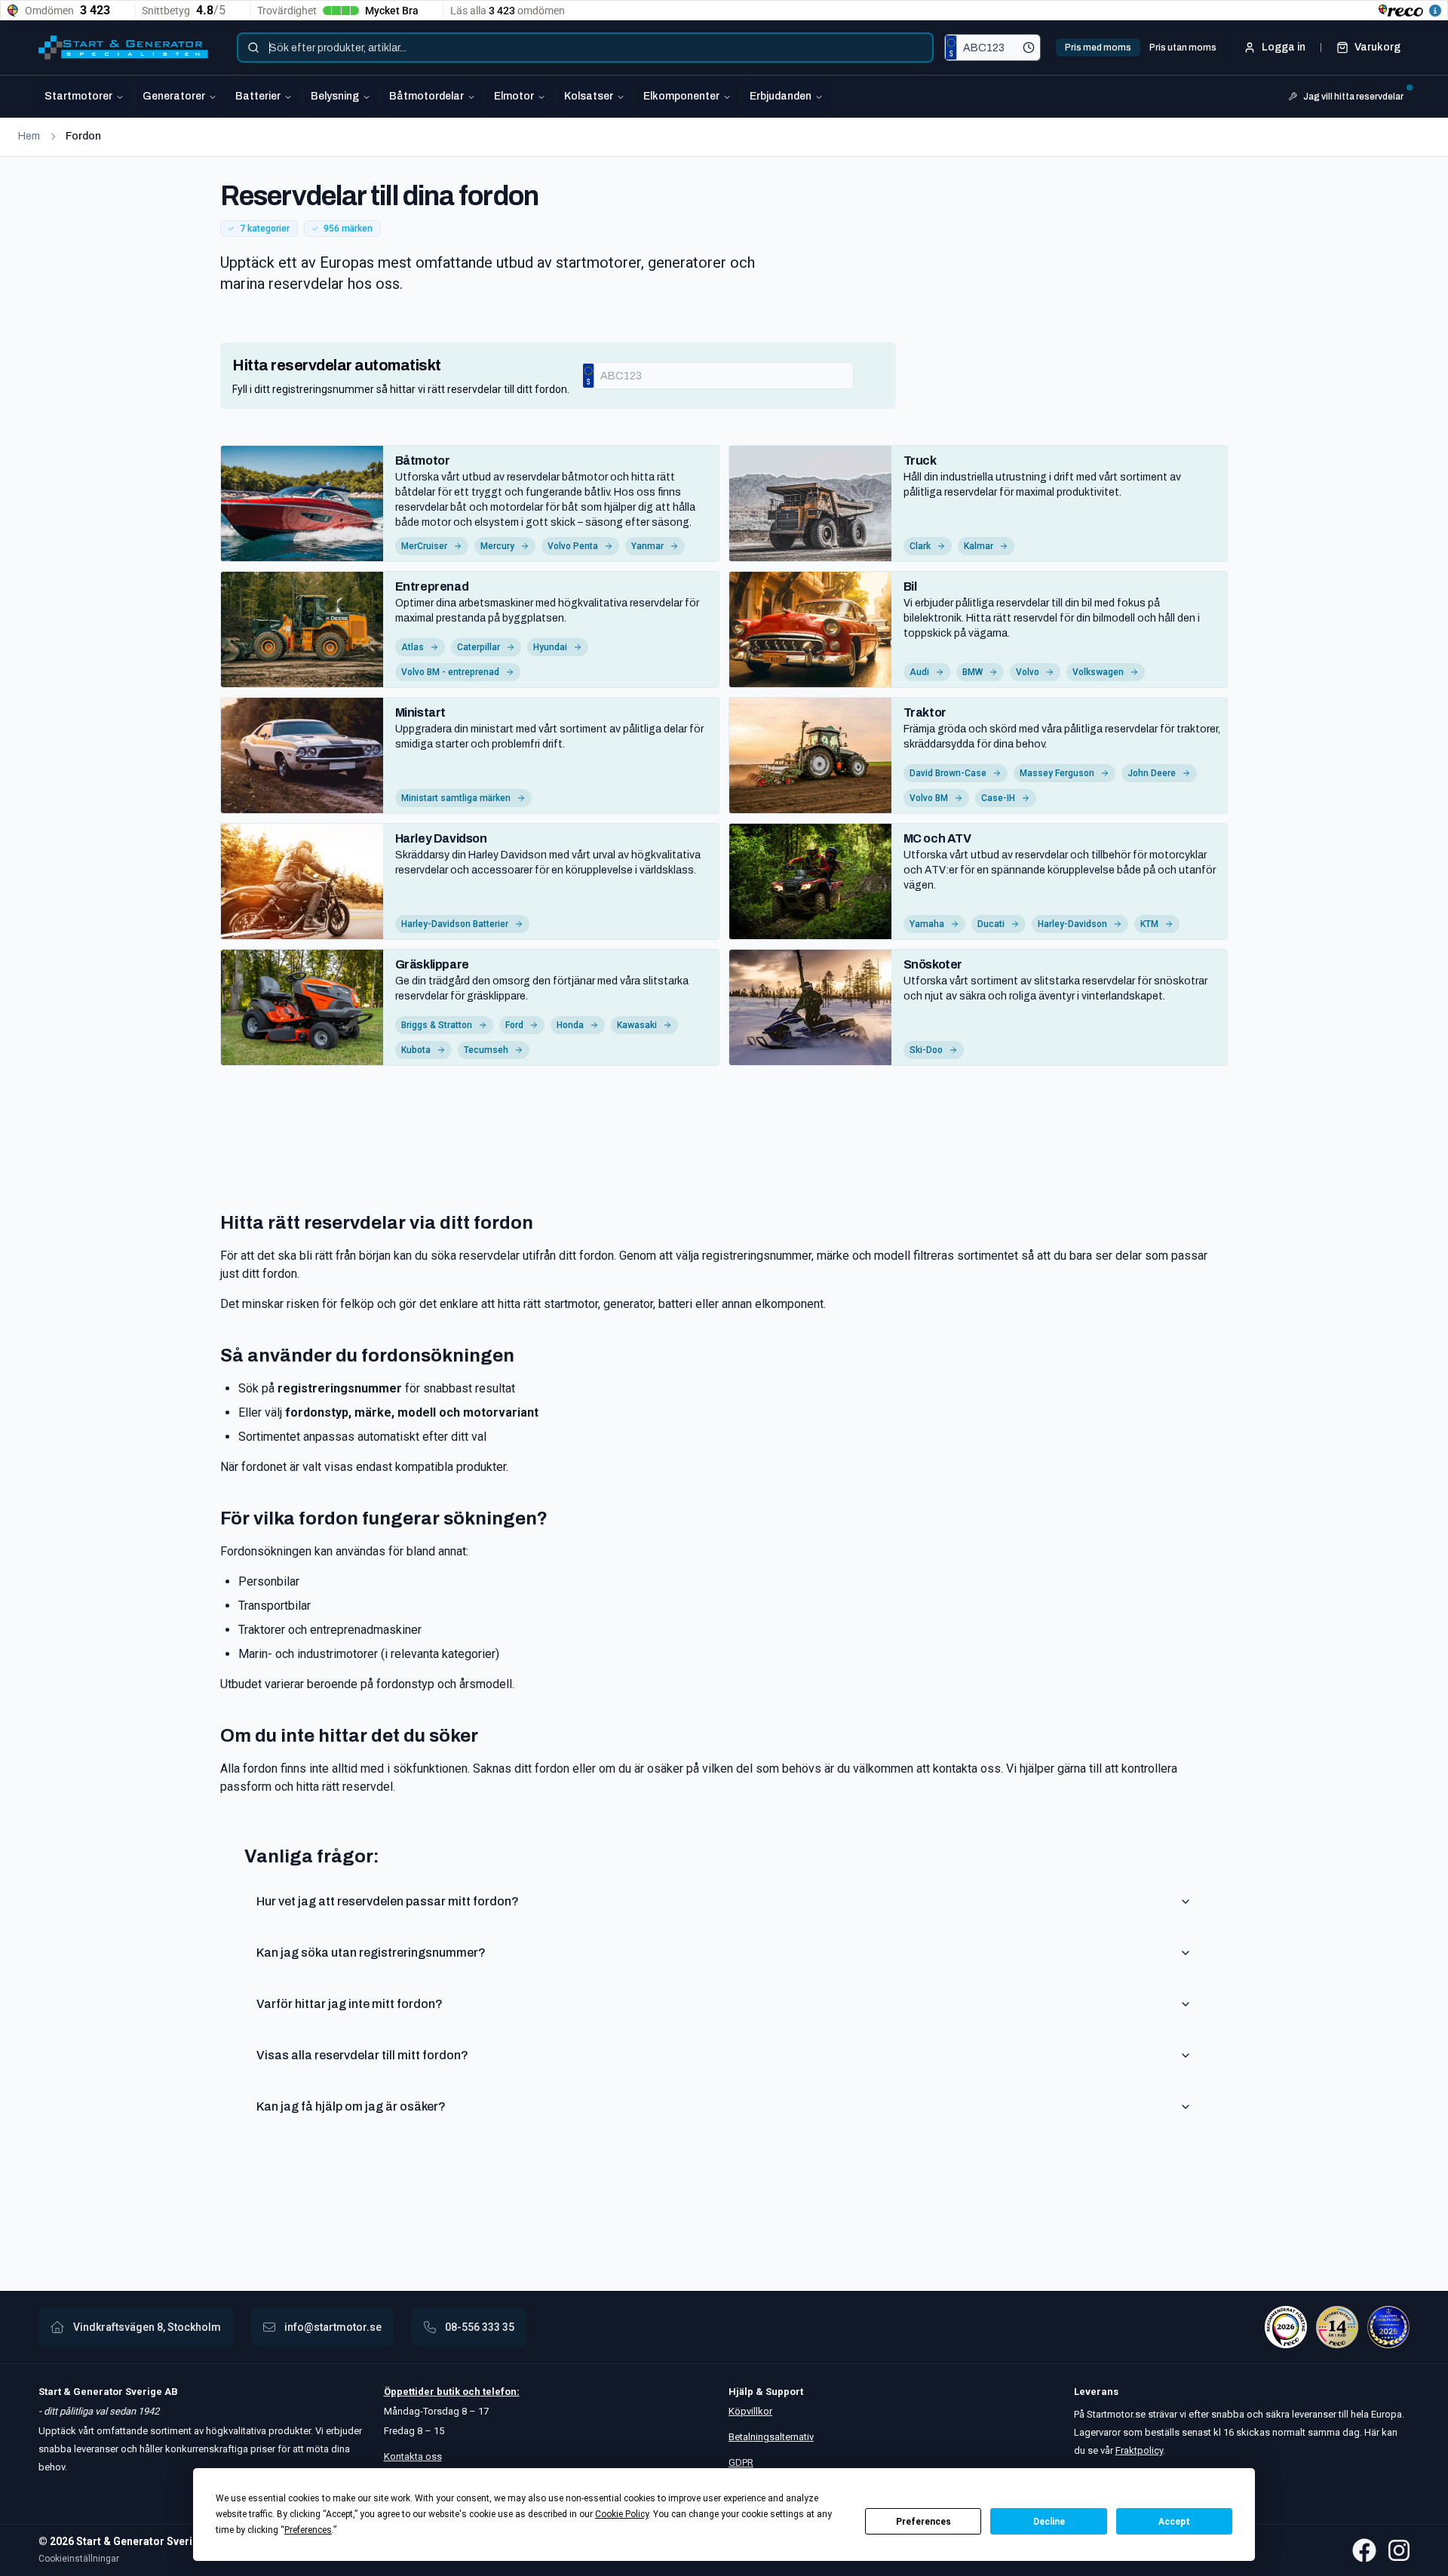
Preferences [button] (308, 2530)
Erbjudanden (781, 96)
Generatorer (174, 96)
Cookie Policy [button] (622, 2514)
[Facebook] (1364, 2550)
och (470, 2392)
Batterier (258, 96)
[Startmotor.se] (123, 48)
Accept (1174, 2522)
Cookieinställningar (79, 2559)
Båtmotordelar (426, 96)
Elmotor (514, 96)
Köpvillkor (750, 2411)
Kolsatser (589, 96)
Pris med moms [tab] (1098, 48)
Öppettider (410, 2392)
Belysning (335, 96)
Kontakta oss (413, 2456)
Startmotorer (78, 96)
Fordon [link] (83, 136)
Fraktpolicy (1139, 2450)
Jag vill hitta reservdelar (1353, 97)
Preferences (923, 2522)
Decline (1049, 2522)
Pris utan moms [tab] (1183, 48)
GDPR (741, 2462)
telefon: (500, 2392)
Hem (29, 136)
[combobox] (585, 48)
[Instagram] (1399, 2550)
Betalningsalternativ (771, 2437)
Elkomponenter (681, 96)
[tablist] (1141, 48)
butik (448, 2392)
